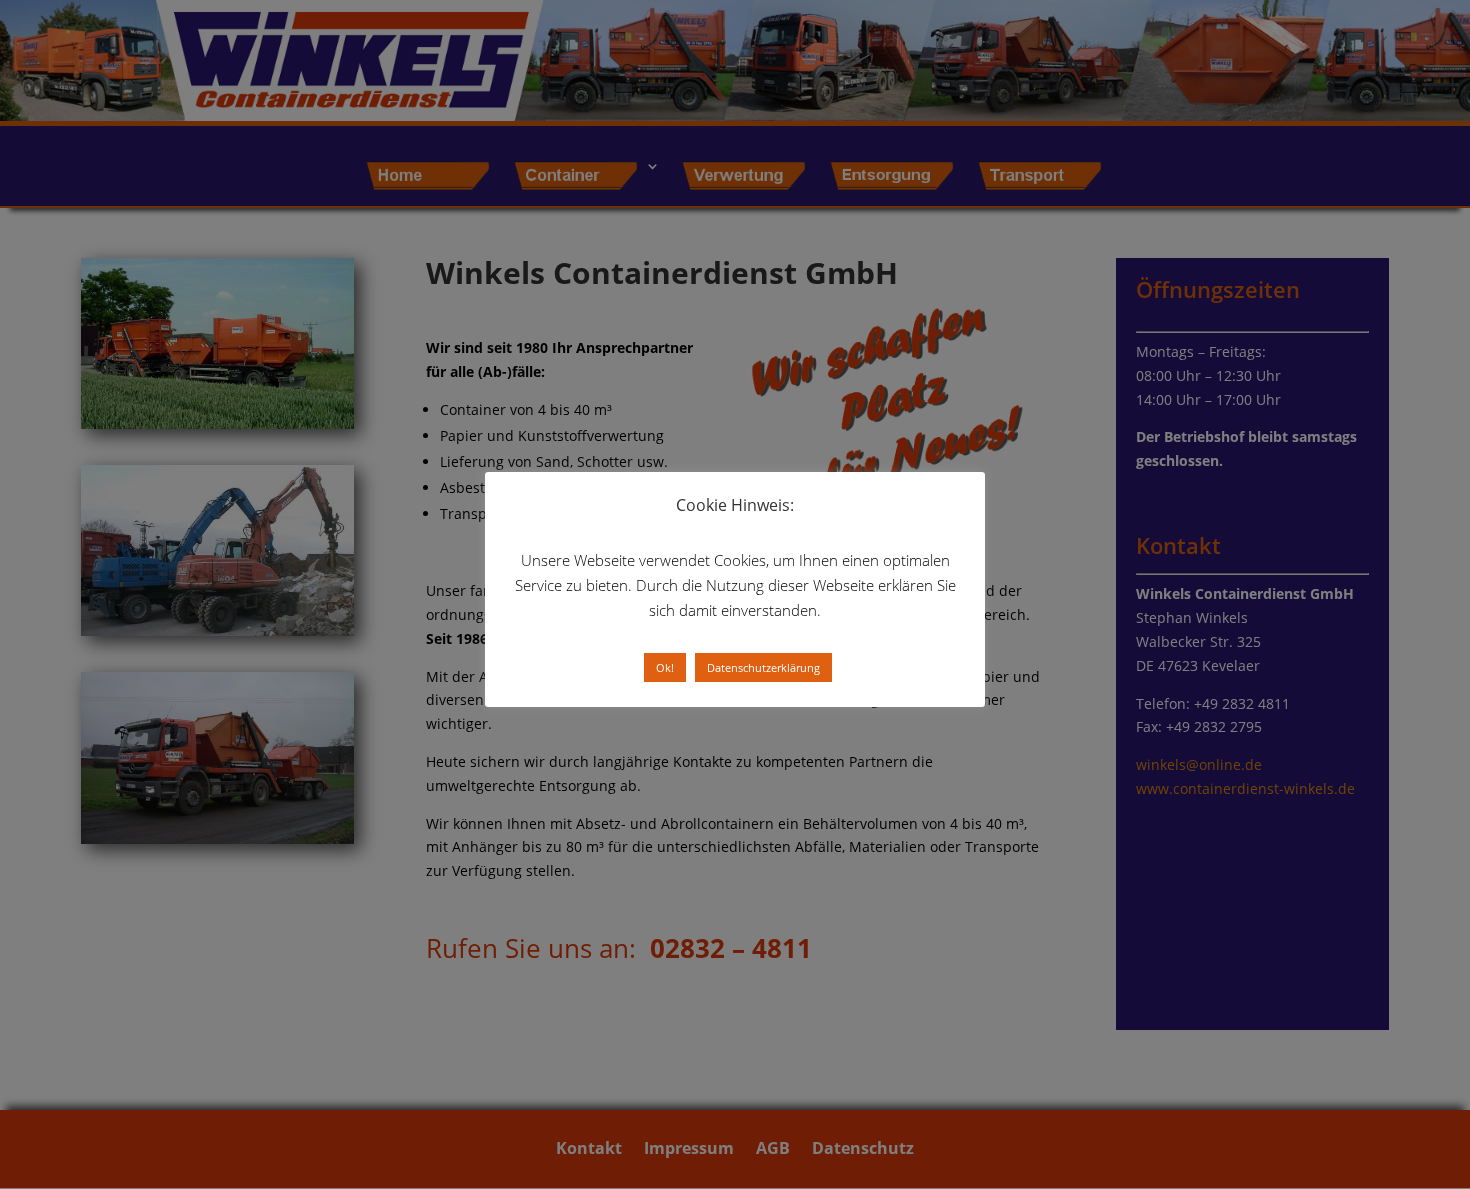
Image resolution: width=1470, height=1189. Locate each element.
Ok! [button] (665, 667)
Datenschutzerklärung (763, 667)
